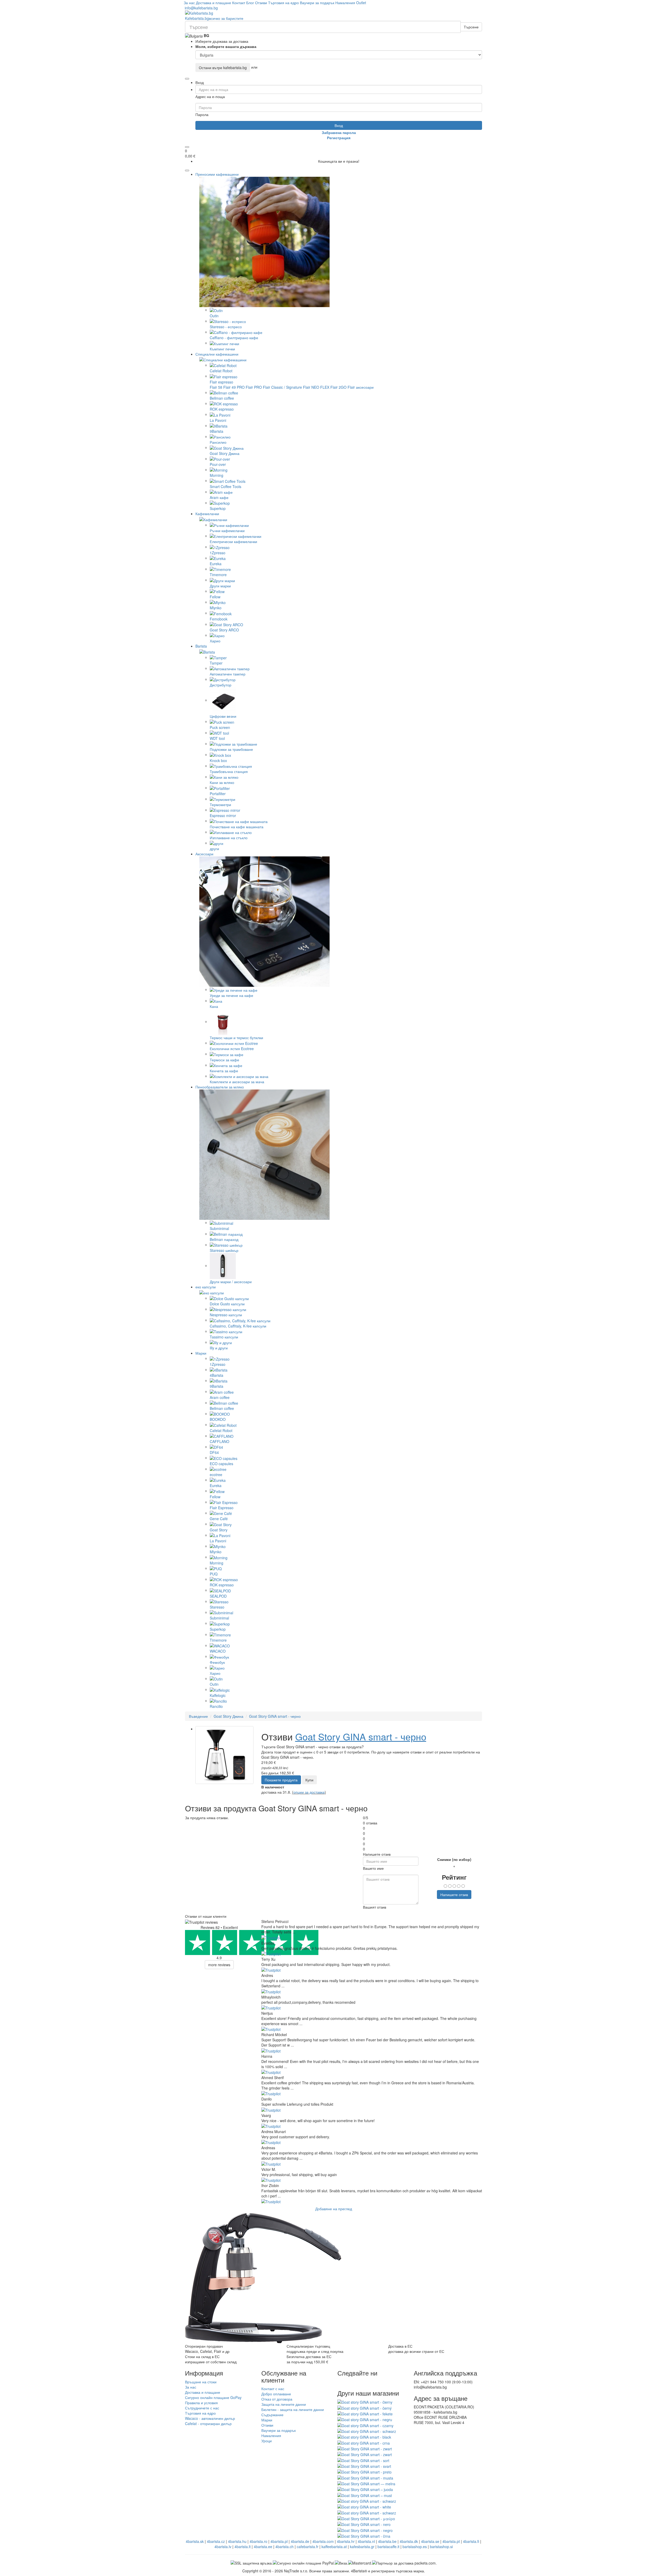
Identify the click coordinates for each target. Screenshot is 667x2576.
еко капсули (206, 1287)
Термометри (220, 805)
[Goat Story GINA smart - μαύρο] (366, 2518)
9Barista (217, 431)
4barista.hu (237, 2541)
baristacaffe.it (388, 2547)
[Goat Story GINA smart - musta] (365, 2477)
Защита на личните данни (284, 2404)
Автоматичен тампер (228, 674)
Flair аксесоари (361, 387)
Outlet (361, 3)
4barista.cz (216, 2541)
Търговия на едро (283, 3)
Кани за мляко (222, 782)
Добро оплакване (276, 2394)
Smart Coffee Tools (226, 486)
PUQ (214, 1574)
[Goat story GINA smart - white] (364, 2506)
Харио (215, 641)
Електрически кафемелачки (233, 541)
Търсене (471, 27)
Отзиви (261, 3)
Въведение (198, 1716)
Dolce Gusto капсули (227, 1304)
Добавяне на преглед (334, 2209)
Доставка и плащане (214, 3)
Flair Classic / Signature (282, 387)
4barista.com (323, 2541)
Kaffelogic (218, 1695)
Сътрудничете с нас (202, 2408)
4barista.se (430, 2541)
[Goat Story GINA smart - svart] (364, 2466)
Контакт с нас (273, 2389)
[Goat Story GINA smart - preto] (365, 2471)
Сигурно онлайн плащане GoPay (213, 2397)
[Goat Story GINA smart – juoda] (365, 2489)
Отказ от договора (277, 2399)
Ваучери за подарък (317, 3)
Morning (217, 475)
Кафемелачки (207, 514)
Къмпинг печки (222, 349)
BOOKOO (218, 1419)
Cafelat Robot (221, 371)
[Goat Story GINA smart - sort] (363, 2460)
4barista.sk (195, 2541)
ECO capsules (221, 1464)
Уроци (267, 2441)
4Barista (217, 1375)
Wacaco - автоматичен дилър (210, 2418)
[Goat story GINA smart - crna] (364, 2442)
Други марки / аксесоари (231, 1282)
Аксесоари (204, 854)
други (214, 849)
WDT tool (217, 738)
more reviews (219, 1965)
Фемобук (217, 1662)
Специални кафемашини (217, 354)
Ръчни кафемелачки (227, 531)
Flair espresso (221, 382)
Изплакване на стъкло (229, 838)
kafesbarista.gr (362, 2547)
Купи (309, 1780)
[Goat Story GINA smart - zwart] (365, 2448)
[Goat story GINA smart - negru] (365, 2419)
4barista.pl (279, 2541)
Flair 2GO (338, 387)
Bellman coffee (222, 398)
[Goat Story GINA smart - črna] (364, 2536)
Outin (214, 316)
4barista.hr (346, 2541)
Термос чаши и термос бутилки (236, 1038)
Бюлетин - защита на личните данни (293, 2409)
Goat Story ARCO (224, 630)
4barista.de (300, 2541)
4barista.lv (223, 2547)
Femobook (219, 619)
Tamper (216, 663)
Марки (201, 1353)
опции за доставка (309, 1792)
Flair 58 (216, 387)
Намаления (345, 3)
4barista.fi (471, 2541)
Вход (339, 125)
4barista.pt (451, 2541)
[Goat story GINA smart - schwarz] (367, 2431)
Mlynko (216, 608)
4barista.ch (285, 2547)
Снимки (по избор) (454, 1859)
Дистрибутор (221, 685)
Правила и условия (201, 2403)
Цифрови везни (223, 716)
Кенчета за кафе (224, 1071)
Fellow (215, 597)
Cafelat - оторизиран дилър (208, 2423)
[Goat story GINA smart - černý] (365, 2407)
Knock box (218, 760)
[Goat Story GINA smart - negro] (365, 2530)
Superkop (218, 508)
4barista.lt (243, 2547)
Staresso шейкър (224, 1250)
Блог (250, 3)
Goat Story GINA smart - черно (275, 1716)
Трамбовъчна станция (229, 771)
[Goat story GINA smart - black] (364, 2437)
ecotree (216, 1475)
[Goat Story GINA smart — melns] (366, 2483)
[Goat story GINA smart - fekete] (365, 2413)
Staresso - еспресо (226, 327)
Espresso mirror (223, 815)
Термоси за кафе (224, 1060)
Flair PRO (254, 387)
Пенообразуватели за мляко (220, 1087)
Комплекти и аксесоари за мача (237, 1082)
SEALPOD (218, 1596)
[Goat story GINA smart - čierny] (365, 2402)
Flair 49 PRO (234, 387)
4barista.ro (258, 2541)
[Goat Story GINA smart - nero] (364, 2524)
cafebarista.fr (308, 2547)
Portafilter (218, 794)
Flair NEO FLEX (316, 387)
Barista (201, 646)
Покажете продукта (281, 1780)
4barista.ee (263, 2547)
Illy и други (219, 1348)
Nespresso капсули (226, 1315)
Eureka (216, 564)
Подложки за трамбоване (231, 749)
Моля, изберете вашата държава (226, 46)
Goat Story (219, 1530)
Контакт (239, 3)
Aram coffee (220, 1397)
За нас (189, 3)
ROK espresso (222, 409)
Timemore (218, 575)
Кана (214, 1006)
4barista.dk (409, 2541)
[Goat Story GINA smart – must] (365, 2495)
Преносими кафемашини (217, 174)
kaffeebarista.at (334, 2547)
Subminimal (219, 1228)
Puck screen (220, 727)
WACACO (218, 1651)
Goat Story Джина (225, 453)
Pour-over (218, 464)
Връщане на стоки (201, 2382)
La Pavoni (218, 420)
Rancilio (216, 1706)
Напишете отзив (454, 1895)
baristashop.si (441, 2547)
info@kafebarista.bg (201, 8)
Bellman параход (224, 1239)
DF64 (214, 1452)
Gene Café (219, 1519)
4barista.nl (366, 2541)
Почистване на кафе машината (237, 827)
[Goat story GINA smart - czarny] (365, 2425)
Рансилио (218, 442)
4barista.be (387, 2541)
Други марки (220, 586)
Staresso (217, 1607)
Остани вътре (223, 68)
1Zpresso (218, 553)
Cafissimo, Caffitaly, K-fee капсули (238, 1326)
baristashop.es (415, 2547)
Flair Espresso (222, 1508)
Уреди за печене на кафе (231, 995)
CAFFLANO (220, 1441)
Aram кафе (219, 497)
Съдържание (272, 2415)
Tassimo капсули (224, 1337)
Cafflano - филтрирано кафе (234, 338)
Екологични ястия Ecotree (232, 1049)
